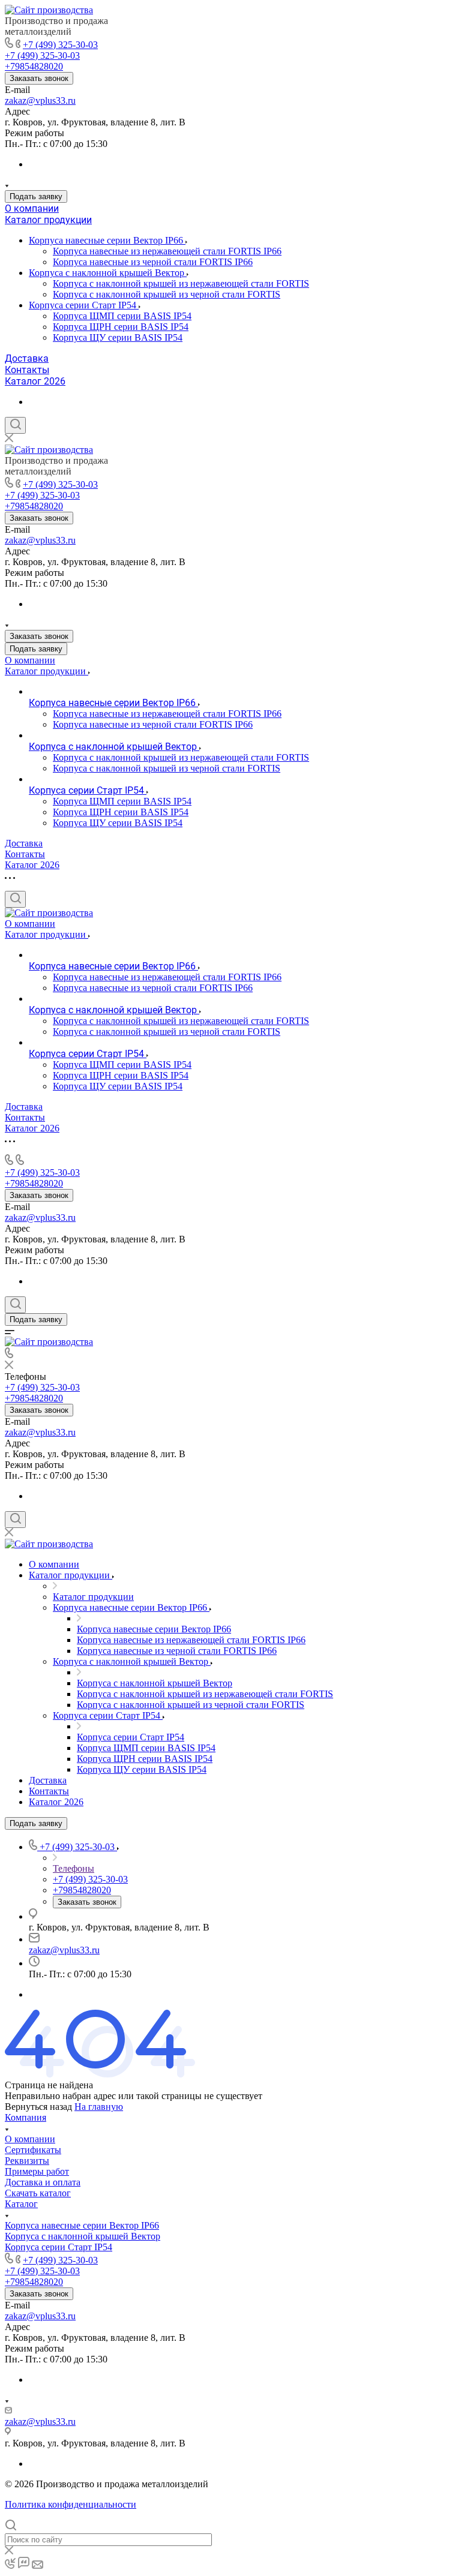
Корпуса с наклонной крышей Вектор (108, 273)
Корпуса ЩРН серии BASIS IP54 (121, 327)
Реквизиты (27, 2161)
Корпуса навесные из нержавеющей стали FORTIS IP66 (167, 251)
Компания (26, 2117)
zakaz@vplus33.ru (40, 100)
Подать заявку (36, 196)
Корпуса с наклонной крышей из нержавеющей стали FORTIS (181, 283)
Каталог (21, 2204)
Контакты (27, 370)
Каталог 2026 (35, 381)
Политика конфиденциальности (71, 2504)
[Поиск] (15, 425)
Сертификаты (33, 2150)
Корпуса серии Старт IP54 (84, 305)
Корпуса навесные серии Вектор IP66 (107, 240)
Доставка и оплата (43, 2182)
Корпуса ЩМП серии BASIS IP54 (122, 316)
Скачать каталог (38, 2193)
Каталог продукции (48, 220)
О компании (32, 208)
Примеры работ (37, 2171)
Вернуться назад (38, 2107)
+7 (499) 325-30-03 (60, 45)
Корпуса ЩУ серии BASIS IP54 (118, 337)
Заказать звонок (39, 78)
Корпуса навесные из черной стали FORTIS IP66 (153, 262)
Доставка (27, 358)
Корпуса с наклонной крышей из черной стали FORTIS (167, 294)
